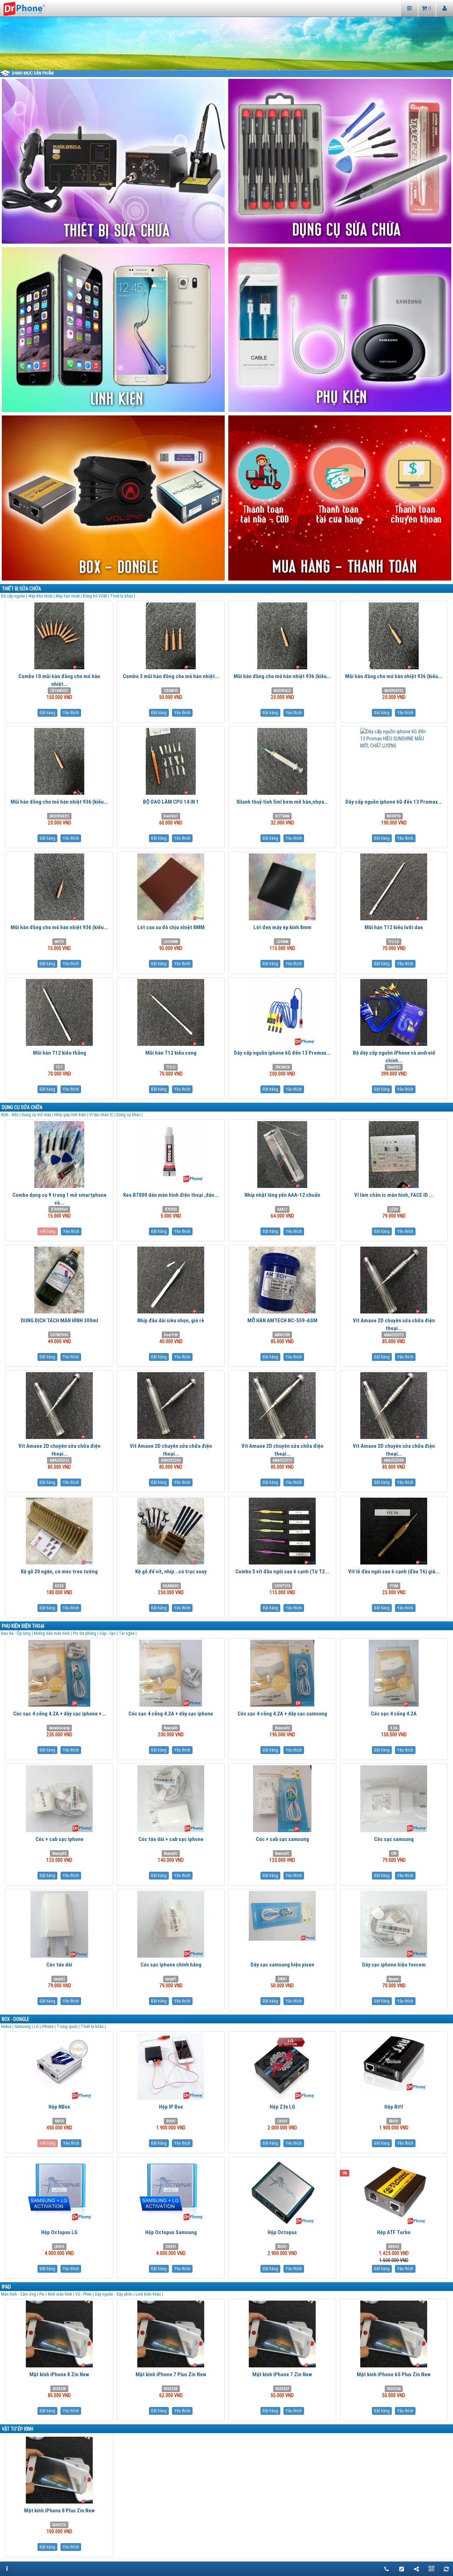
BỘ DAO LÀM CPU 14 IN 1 (171, 802)
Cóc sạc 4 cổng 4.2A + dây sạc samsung (282, 1714)
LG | (38, 2026)
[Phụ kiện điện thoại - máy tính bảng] (341, 329)
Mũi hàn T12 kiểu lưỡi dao (394, 927)
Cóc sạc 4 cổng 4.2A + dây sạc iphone (171, 1714)
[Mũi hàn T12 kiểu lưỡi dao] (394, 887)
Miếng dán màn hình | (53, 1633)
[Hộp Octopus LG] (59, 2190)
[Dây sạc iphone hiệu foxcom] (394, 1924)
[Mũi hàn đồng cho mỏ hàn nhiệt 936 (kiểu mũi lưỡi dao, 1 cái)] (282, 636)
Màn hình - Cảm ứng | (20, 2294)
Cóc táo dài (59, 1965)
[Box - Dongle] (114, 497)
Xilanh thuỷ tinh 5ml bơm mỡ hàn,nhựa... (282, 802)
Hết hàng (48, 1231)
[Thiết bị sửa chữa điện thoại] (114, 161)
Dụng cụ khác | (130, 1115)
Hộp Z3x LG (282, 2107)
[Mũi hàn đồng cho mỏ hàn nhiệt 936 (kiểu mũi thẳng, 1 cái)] (59, 887)
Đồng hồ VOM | (96, 596)
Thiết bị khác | (123, 596)
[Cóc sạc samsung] (394, 1799)
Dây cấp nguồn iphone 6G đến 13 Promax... (394, 802)
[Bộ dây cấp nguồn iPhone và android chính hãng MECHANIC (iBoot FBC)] (394, 1012)
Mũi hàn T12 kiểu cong (171, 1053)
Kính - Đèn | (11, 1115)
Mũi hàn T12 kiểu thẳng (59, 1053)
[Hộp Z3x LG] (282, 2066)
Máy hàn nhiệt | (69, 596)
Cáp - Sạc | (109, 1633)
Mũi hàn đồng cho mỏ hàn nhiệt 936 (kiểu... (282, 676)
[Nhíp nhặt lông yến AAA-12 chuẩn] (282, 1155)
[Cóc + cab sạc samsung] (282, 1799)
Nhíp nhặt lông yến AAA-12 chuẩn (282, 1195)
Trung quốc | (69, 2026)
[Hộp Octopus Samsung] (171, 2190)
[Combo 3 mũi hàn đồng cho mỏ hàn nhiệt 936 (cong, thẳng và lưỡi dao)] (171, 636)
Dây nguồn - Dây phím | (115, 2294)
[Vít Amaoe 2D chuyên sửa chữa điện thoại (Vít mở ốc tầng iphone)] (59, 1406)
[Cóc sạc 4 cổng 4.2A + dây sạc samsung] (282, 1673)
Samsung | (24, 2026)
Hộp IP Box (171, 2107)
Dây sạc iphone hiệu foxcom (394, 1965)
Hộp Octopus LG (59, 2232)
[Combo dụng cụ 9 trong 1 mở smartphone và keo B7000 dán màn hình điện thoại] (59, 1155)
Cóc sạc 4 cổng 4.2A (394, 1714)
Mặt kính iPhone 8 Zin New (59, 2374)
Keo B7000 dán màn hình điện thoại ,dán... (171, 1195)
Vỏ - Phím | (85, 2294)
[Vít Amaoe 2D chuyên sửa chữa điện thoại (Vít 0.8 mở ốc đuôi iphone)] (394, 1406)
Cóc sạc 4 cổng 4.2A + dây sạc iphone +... (59, 1714)
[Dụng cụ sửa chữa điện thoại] (341, 161)
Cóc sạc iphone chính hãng (171, 1965)
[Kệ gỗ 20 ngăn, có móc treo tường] (59, 1531)
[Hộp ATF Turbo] (394, 2192)
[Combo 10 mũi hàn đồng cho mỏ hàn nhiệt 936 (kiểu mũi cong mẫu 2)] (59, 636)
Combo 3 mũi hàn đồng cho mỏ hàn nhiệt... (171, 676)
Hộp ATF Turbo (394, 2232)
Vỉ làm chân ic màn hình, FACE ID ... (394, 1195)
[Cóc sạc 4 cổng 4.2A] (394, 1673)
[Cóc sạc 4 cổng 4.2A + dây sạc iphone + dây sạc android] (59, 1673)
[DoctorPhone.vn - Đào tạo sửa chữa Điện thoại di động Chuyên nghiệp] (24, 8)
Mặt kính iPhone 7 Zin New (282, 2374)
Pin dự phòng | (86, 1633)
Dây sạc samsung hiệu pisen (282, 1965)
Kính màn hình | (62, 2294)
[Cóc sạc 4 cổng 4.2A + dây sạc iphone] (171, 1673)
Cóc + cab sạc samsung (282, 1839)
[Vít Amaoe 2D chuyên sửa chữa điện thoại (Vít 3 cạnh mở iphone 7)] (171, 1406)
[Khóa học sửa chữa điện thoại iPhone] (114, 329)
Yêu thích (71, 713)
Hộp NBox (59, 2107)
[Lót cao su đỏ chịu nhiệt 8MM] (171, 887)
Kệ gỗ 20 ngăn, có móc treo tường (59, 1571)
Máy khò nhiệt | (42, 596)
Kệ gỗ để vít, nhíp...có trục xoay (171, 1571)
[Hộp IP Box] (171, 2066)
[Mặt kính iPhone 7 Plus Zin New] (171, 2334)
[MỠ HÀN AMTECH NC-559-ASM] (282, 1280)
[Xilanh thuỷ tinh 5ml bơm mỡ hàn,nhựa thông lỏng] (282, 761)
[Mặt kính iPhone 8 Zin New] (59, 2334)
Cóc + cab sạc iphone (59, 1839)
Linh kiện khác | (149, 2294)
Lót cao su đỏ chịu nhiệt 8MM (171, 927)
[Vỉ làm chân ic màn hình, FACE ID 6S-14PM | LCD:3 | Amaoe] (394, 1155)
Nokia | (8, 2026)
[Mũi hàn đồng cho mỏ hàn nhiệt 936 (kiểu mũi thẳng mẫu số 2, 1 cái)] (394, 636)
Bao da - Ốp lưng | (18, 1633)
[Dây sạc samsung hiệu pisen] (282, 1916)
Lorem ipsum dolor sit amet (147, 69)
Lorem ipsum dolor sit (306, 69)
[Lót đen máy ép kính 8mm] (282, 887)
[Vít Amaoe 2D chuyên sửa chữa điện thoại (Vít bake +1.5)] (282, 1406)
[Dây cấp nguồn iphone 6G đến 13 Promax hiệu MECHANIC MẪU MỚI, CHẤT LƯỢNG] (282, 1012)
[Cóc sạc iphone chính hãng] (171, 1924)
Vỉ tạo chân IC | (103, 1115)
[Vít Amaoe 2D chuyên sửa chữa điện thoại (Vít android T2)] (394, 1280)
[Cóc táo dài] (59, 1924)
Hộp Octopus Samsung (171, 2232)
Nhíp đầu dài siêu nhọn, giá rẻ (171, 1320)
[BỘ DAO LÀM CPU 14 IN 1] (171, 761)
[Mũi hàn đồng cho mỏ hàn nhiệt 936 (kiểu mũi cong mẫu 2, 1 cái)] (59, 761)
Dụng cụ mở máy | (38, 1115)
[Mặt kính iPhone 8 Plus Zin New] (59, 2470)
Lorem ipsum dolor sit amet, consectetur (253, 69)
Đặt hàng (47, 713)
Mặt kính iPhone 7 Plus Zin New (171, 2374)
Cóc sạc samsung (394, 1839)
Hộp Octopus (282, 2232)
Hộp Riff (394, 2107)
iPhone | (49, 2026)
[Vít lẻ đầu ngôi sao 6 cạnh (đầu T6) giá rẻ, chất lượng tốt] (394, 1531)
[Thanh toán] (341, 497)
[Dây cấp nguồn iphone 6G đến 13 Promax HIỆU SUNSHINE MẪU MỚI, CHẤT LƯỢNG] (394, 739)
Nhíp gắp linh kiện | (72, 1115)
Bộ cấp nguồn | (15, 596)
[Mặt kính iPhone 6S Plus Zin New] (394, 2334)
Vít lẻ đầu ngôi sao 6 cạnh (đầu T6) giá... (394, 1571)
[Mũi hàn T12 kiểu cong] (171, 1012)
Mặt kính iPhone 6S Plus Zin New (394, 2374)
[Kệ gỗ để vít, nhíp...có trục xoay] (171, 1531)
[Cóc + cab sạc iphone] (59, 1799)
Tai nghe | (128, 1633)
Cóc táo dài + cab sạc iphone (171, 1839)
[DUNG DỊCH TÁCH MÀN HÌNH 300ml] (59, 1280)
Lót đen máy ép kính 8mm (282, 927)
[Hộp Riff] (394, 2062)
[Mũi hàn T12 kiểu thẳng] (59, 1012)
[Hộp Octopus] (282, 2192)
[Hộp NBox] (59, 2066)
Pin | (44, 2294)
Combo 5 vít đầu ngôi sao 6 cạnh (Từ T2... (282, 1571)
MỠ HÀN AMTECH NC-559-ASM (282, 1320)
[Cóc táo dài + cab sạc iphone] (171, 1799)
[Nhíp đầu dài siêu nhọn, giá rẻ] (171, 1280)
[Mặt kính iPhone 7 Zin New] (282, 2334)
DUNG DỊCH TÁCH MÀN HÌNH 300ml (59, 1320)
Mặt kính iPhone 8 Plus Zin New (59, 2510)
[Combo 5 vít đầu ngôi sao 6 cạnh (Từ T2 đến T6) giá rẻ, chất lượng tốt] (282, 1531)
